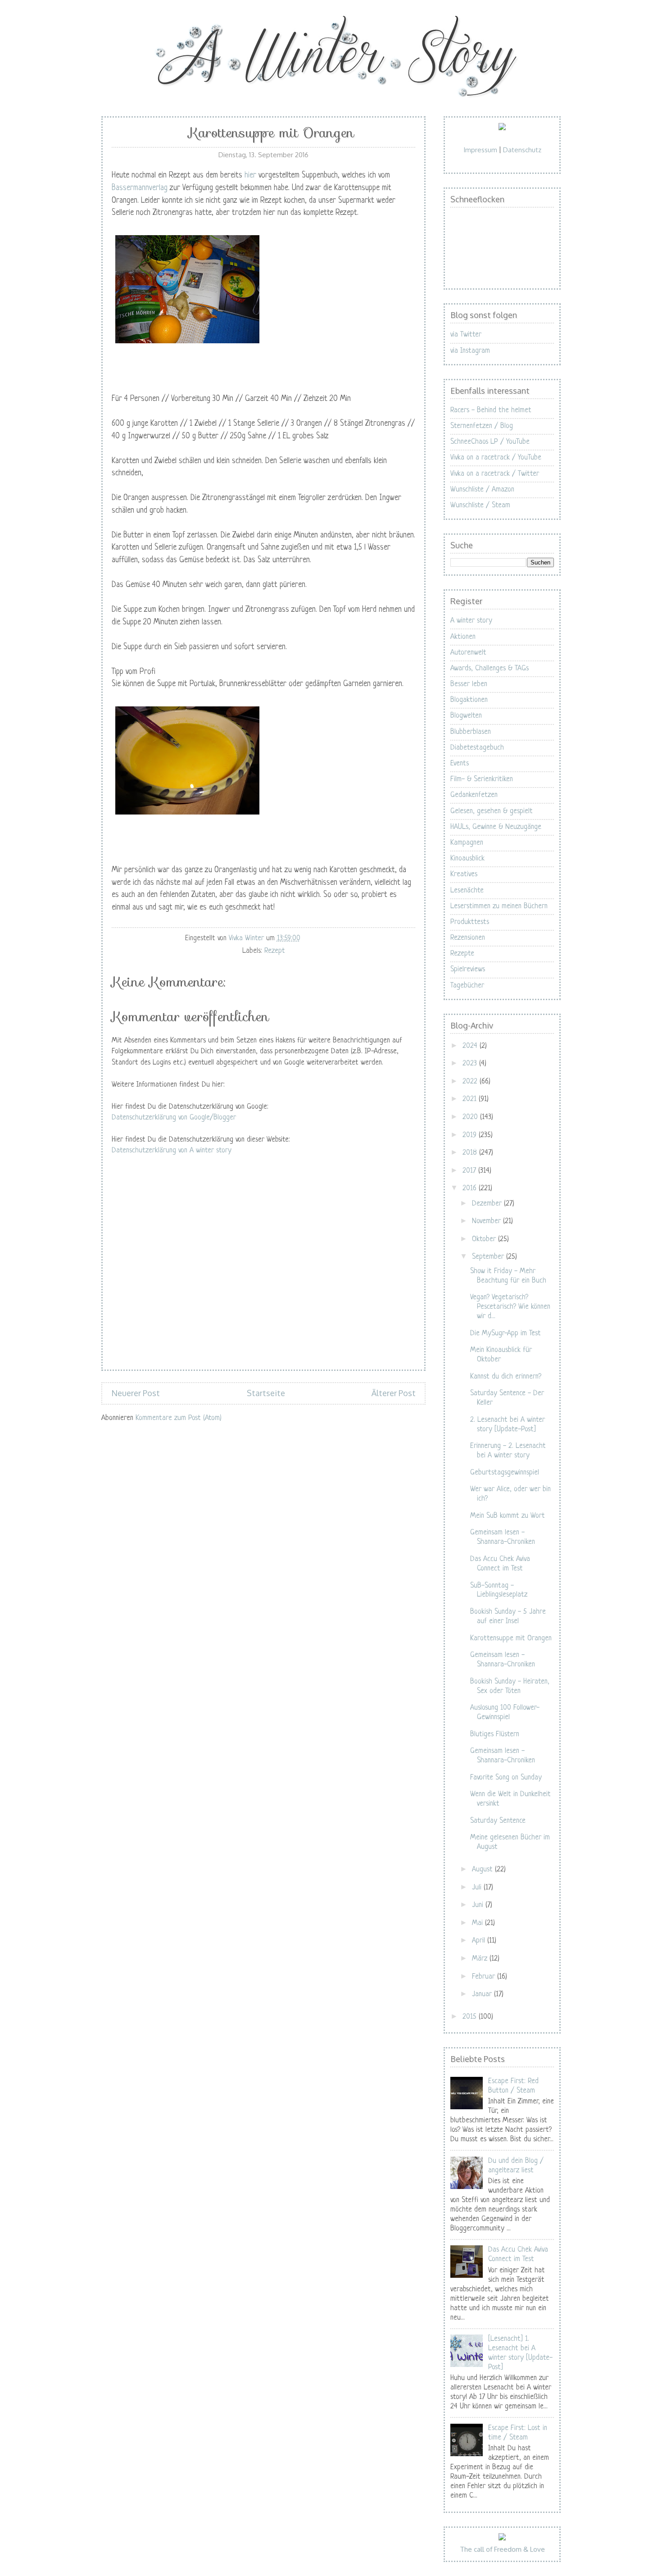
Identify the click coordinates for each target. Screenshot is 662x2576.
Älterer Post (394, 1393)
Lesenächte (467, 891)
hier (250, 175)
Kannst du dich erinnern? (506, 1377)
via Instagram (470, 351)
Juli (478, 1888)
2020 (471, 1117)
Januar (483, 1994)
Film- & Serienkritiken (482, 779)
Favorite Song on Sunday (506, 1778)
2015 (471, 2017)
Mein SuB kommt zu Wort (508, 1516)
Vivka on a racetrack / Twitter (495, 474)
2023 (471, 1064)
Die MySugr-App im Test (506, 1334)
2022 (471, 1082)
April (480, 1941)
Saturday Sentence (498, 1821)
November (487, 1221)
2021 (471, 1099)
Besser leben (469, 684)
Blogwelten (466, 716)
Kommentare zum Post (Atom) (179, 1418)
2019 (471, 1135)
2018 (471, 1153)
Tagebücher (467, 986)
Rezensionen (468, 938)
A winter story (471, 621)
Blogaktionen (469, 700)
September (489, 1257)
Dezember (488, 1204)
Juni (479, 1905)
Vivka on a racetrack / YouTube (496, 458)
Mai (478, 1923)
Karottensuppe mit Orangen (511, 1638)
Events (460, 764)
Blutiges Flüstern (495, 1734)
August (483, 1870)
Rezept (275, 951)
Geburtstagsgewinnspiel (505, 1473)
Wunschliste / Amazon (482, 490)
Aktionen (463, 637)
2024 (471, 1046)
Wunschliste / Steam (480, 505)
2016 (471, 1188)
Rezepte (462, 954)
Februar (485, 1977)
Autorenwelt (468, 653)
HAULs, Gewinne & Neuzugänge (496, 827)
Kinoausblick (467, 859)
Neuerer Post (136, 1393)
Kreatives (464, 874)
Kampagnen (467, 843)
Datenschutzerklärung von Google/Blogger (174, 1118)
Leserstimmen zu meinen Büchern (499, 906)
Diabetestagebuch (477, 748)
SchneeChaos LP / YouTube (490, 442)
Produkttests (470, 922)
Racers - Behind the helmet (491, 410)
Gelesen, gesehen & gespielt (492, 811)
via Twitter (466, 335)
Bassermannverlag (140, 188)
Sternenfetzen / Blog (482, 426)
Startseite (266, 1393)
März (481, 1959)
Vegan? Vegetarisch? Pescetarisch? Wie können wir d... (510, 1307)
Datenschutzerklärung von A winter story (172, 1151)
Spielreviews (468, 969)
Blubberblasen (471, 732)
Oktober (485, 1239)
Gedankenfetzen (474, 795)
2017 (470, 1171)
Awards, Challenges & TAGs (490, 669)
